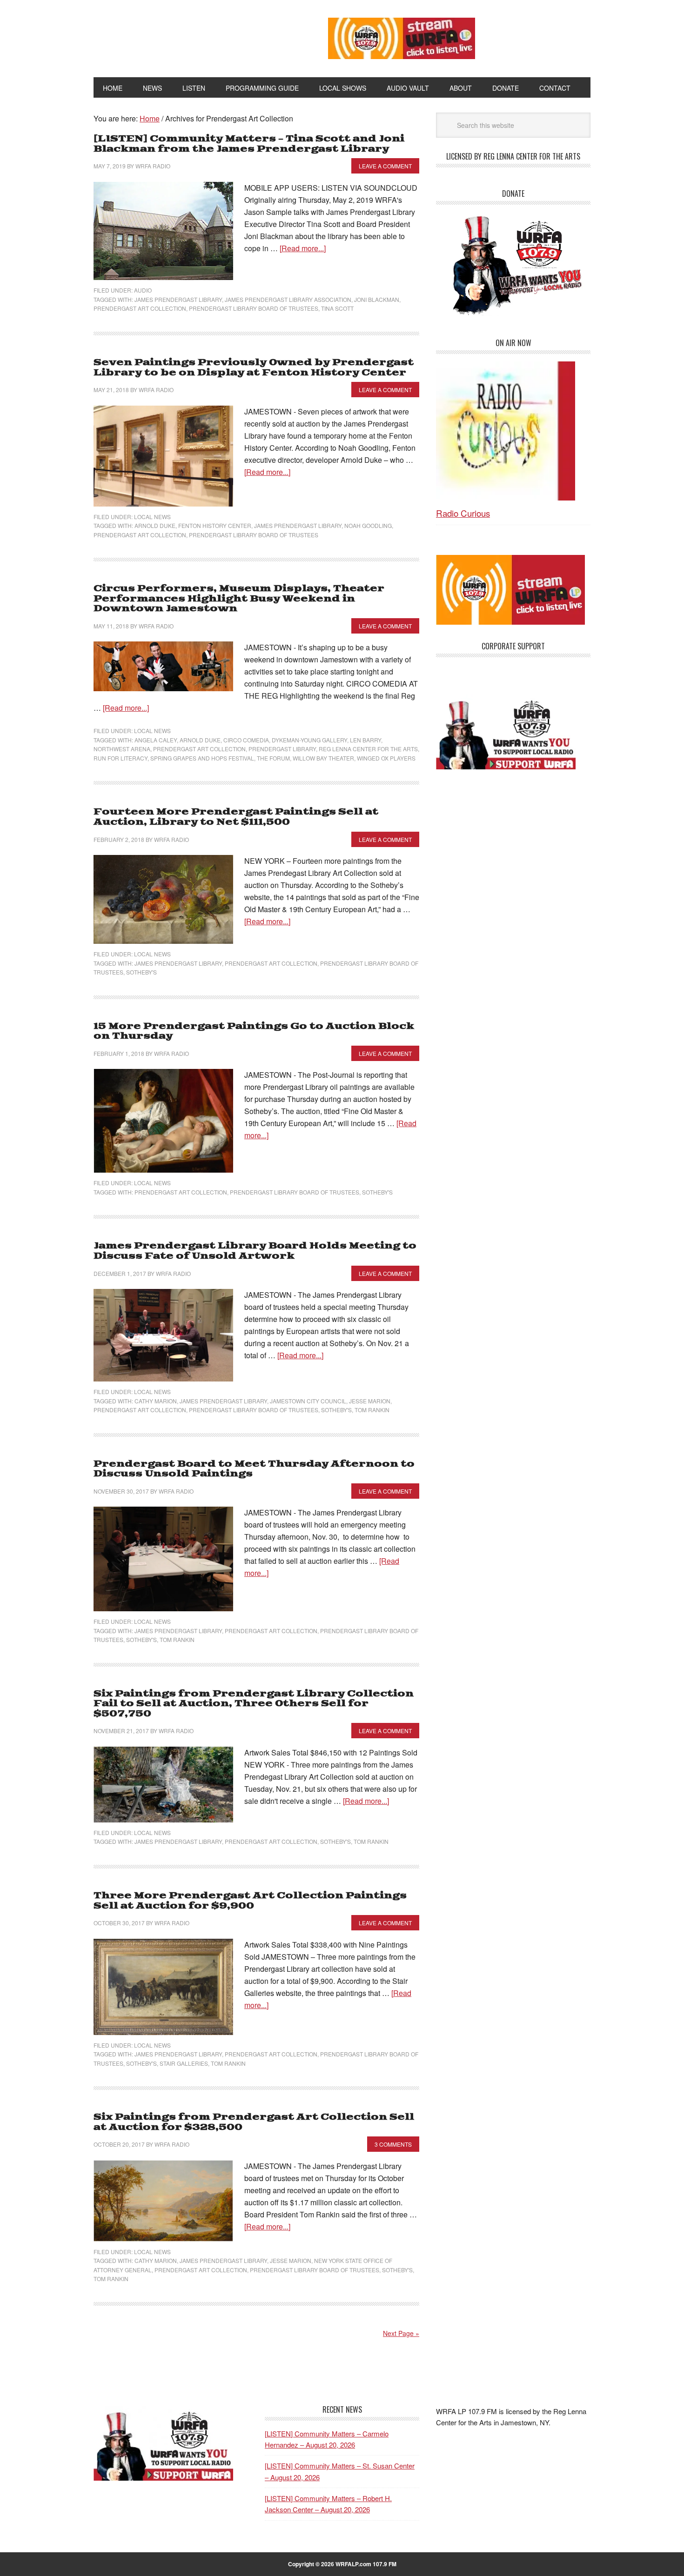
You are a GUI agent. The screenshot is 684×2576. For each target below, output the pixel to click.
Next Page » (401, 2333)
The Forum (273, 758)
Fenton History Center (215, 525)
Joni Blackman (377, 299)
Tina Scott (337, 308)
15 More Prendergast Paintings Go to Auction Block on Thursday (254, 1031)
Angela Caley (156, 740)
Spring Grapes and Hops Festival (202, 758)
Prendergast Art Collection (140, 308)
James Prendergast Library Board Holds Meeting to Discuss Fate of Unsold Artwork (255, 1251)
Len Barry (365, 740)
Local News (152, 517)
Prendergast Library (282, 749)
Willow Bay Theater (323, 758)
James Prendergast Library (178, 299)
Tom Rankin (372, 1410)
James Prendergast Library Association (288, 299)
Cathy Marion (156, 1401)
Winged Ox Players (386, 758)
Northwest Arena (122, 749)
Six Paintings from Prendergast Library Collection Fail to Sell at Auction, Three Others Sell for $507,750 (254, 1704)
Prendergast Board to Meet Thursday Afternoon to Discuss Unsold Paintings (254, 1469)
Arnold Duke (155, 525)
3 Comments (393, 2144)
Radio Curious (463, 513)
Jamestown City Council (308, 1401)
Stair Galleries (184, 2063)
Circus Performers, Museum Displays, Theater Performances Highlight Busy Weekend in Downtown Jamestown (239, 599)
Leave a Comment (385, 166)
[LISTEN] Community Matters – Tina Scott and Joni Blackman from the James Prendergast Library (249, 144)
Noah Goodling (368, 525)
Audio (143, 290)
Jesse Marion (370, 1401)
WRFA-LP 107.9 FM (190, 36)
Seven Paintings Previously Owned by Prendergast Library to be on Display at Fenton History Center (254, 368)
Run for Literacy (121, 758)
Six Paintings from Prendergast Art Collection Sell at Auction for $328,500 (254, 2122)
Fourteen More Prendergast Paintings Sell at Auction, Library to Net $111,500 (236, 817)
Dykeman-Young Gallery (309, 740)
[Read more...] (303, 248)
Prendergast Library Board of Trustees (254, 308)
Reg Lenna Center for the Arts (368, 749)
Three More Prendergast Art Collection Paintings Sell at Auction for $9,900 (250, 1901)
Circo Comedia (246, 740)
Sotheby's (141, 972)
